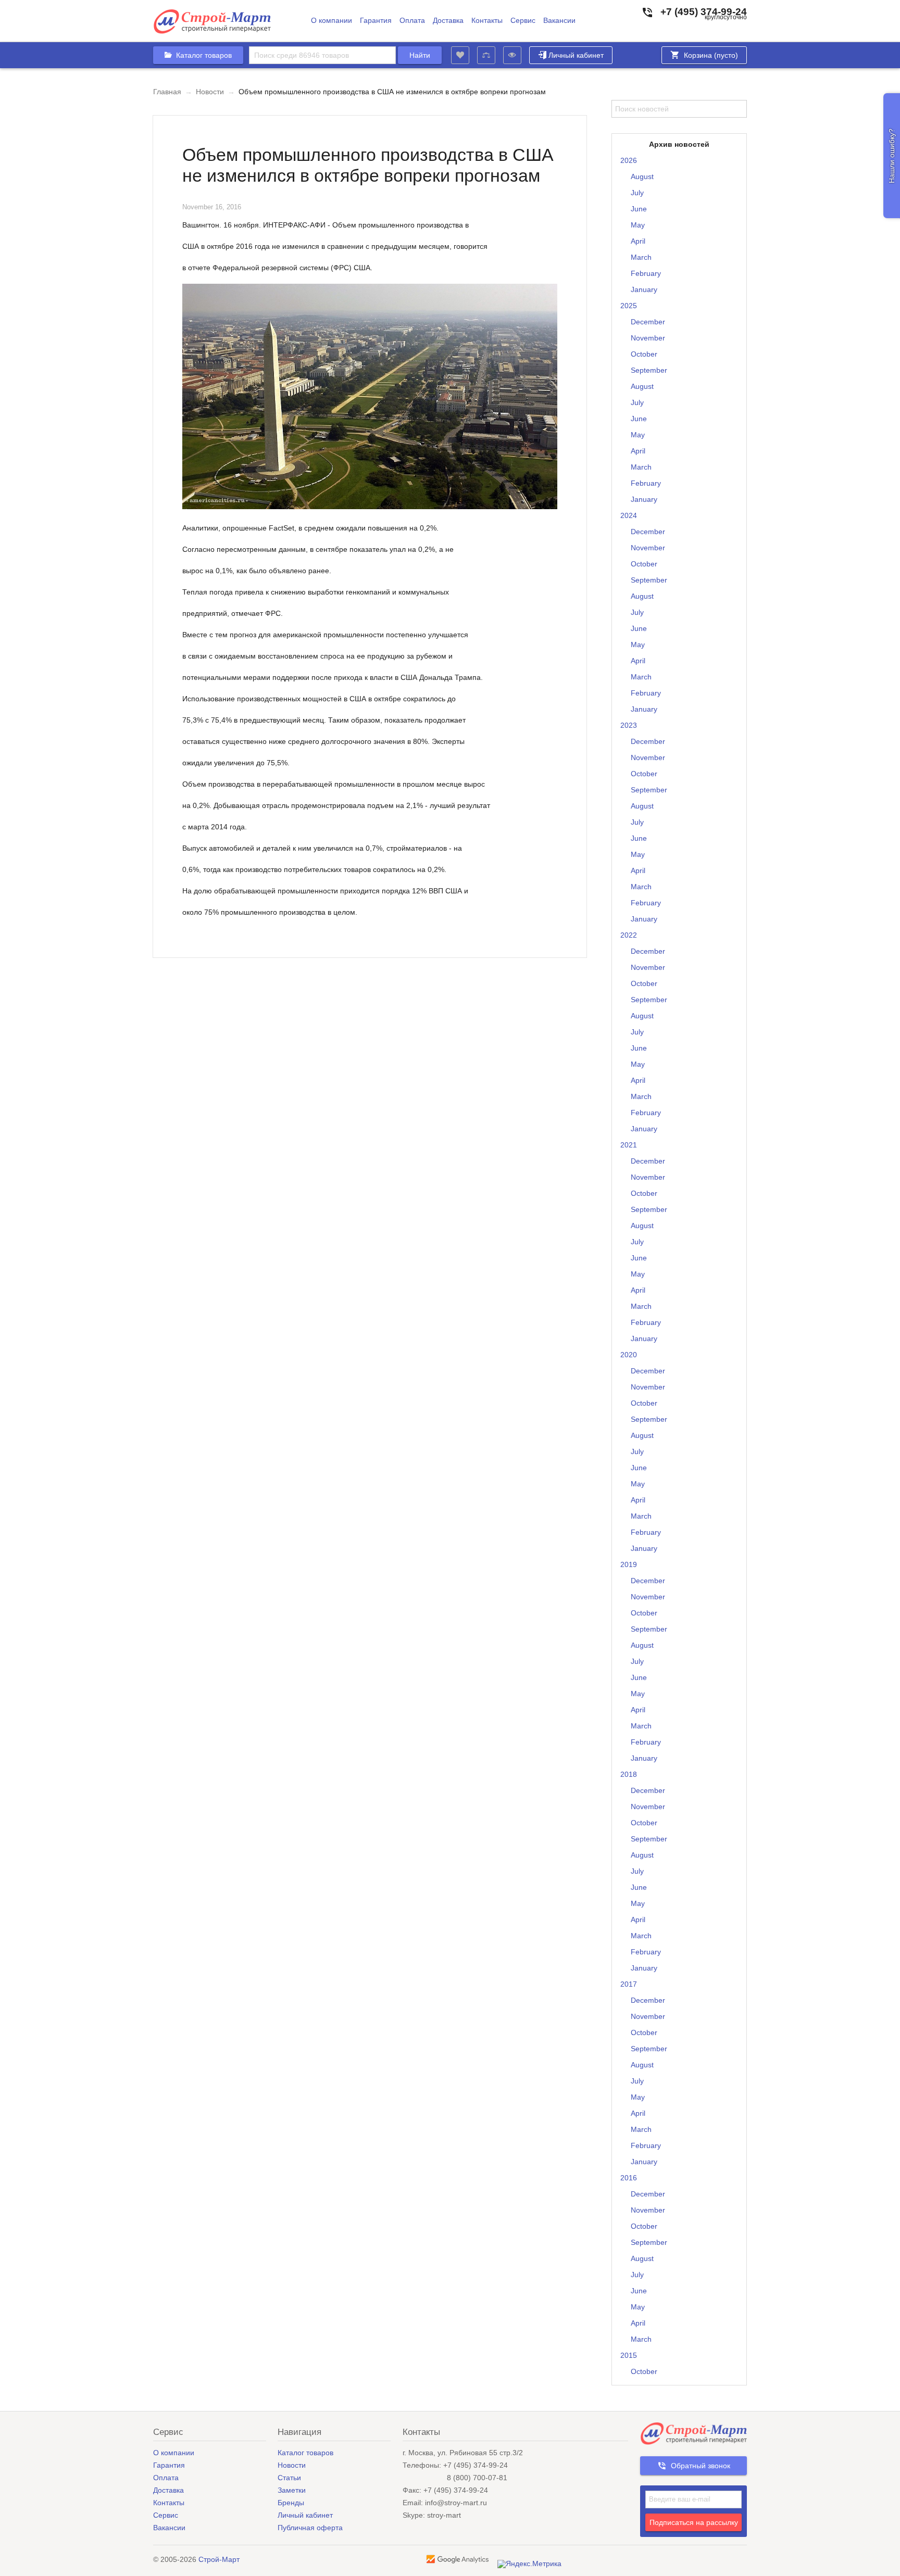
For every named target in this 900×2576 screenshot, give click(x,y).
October (644, 354)
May (638, 225)
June (639, 209)
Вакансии (559, 21)
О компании (332, 21)
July (637, 193)
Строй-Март (219, 2559)
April (638, 241)
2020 (629, 1355)
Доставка (448, 21)
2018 (629, 1774)
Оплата (412, 21)
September (649, 370)
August (642, 176)
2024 (629, 515)
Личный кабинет (576, 55)
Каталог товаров (305, 2453)
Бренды (291, 2503)
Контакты (487, 21)
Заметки (292, 2490)
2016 (629, 2178)
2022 (629, 935)
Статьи (289, 2478)
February (646, 273)
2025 (629, 306)
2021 (629, 1145)
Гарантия (376, 21)
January (644, 289)
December (648, 322)
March (641, 257)
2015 (629, 2355)
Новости (210, 92)
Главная (167, 92)
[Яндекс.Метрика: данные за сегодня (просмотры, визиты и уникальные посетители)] (529, 2564)
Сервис (523, 21)
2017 (629, 1984)
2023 (629, 725)
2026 (629, 160)
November (648, 338)
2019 (629, 1564)
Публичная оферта (310, 2528)
